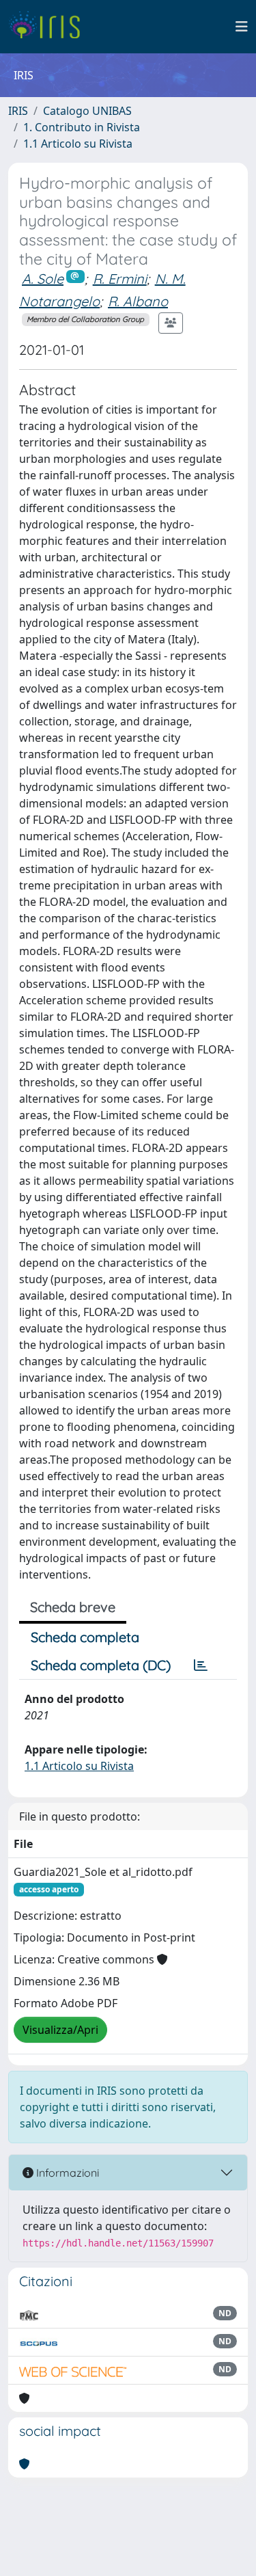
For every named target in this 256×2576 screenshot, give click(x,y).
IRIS (18, 111)
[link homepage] (49, 27)
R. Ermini (120, 279)
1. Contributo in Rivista (82, 127)
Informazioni (66, 2173)
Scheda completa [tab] (85, 1637)
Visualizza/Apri (60, 2030)
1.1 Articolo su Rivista (78, 144)
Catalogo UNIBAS (87, 111)
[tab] (201, 1665)
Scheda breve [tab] (73, 1607)
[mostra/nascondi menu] (242, 27)
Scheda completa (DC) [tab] (101, 1665)
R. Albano (138, 301)
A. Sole (43, 279)
